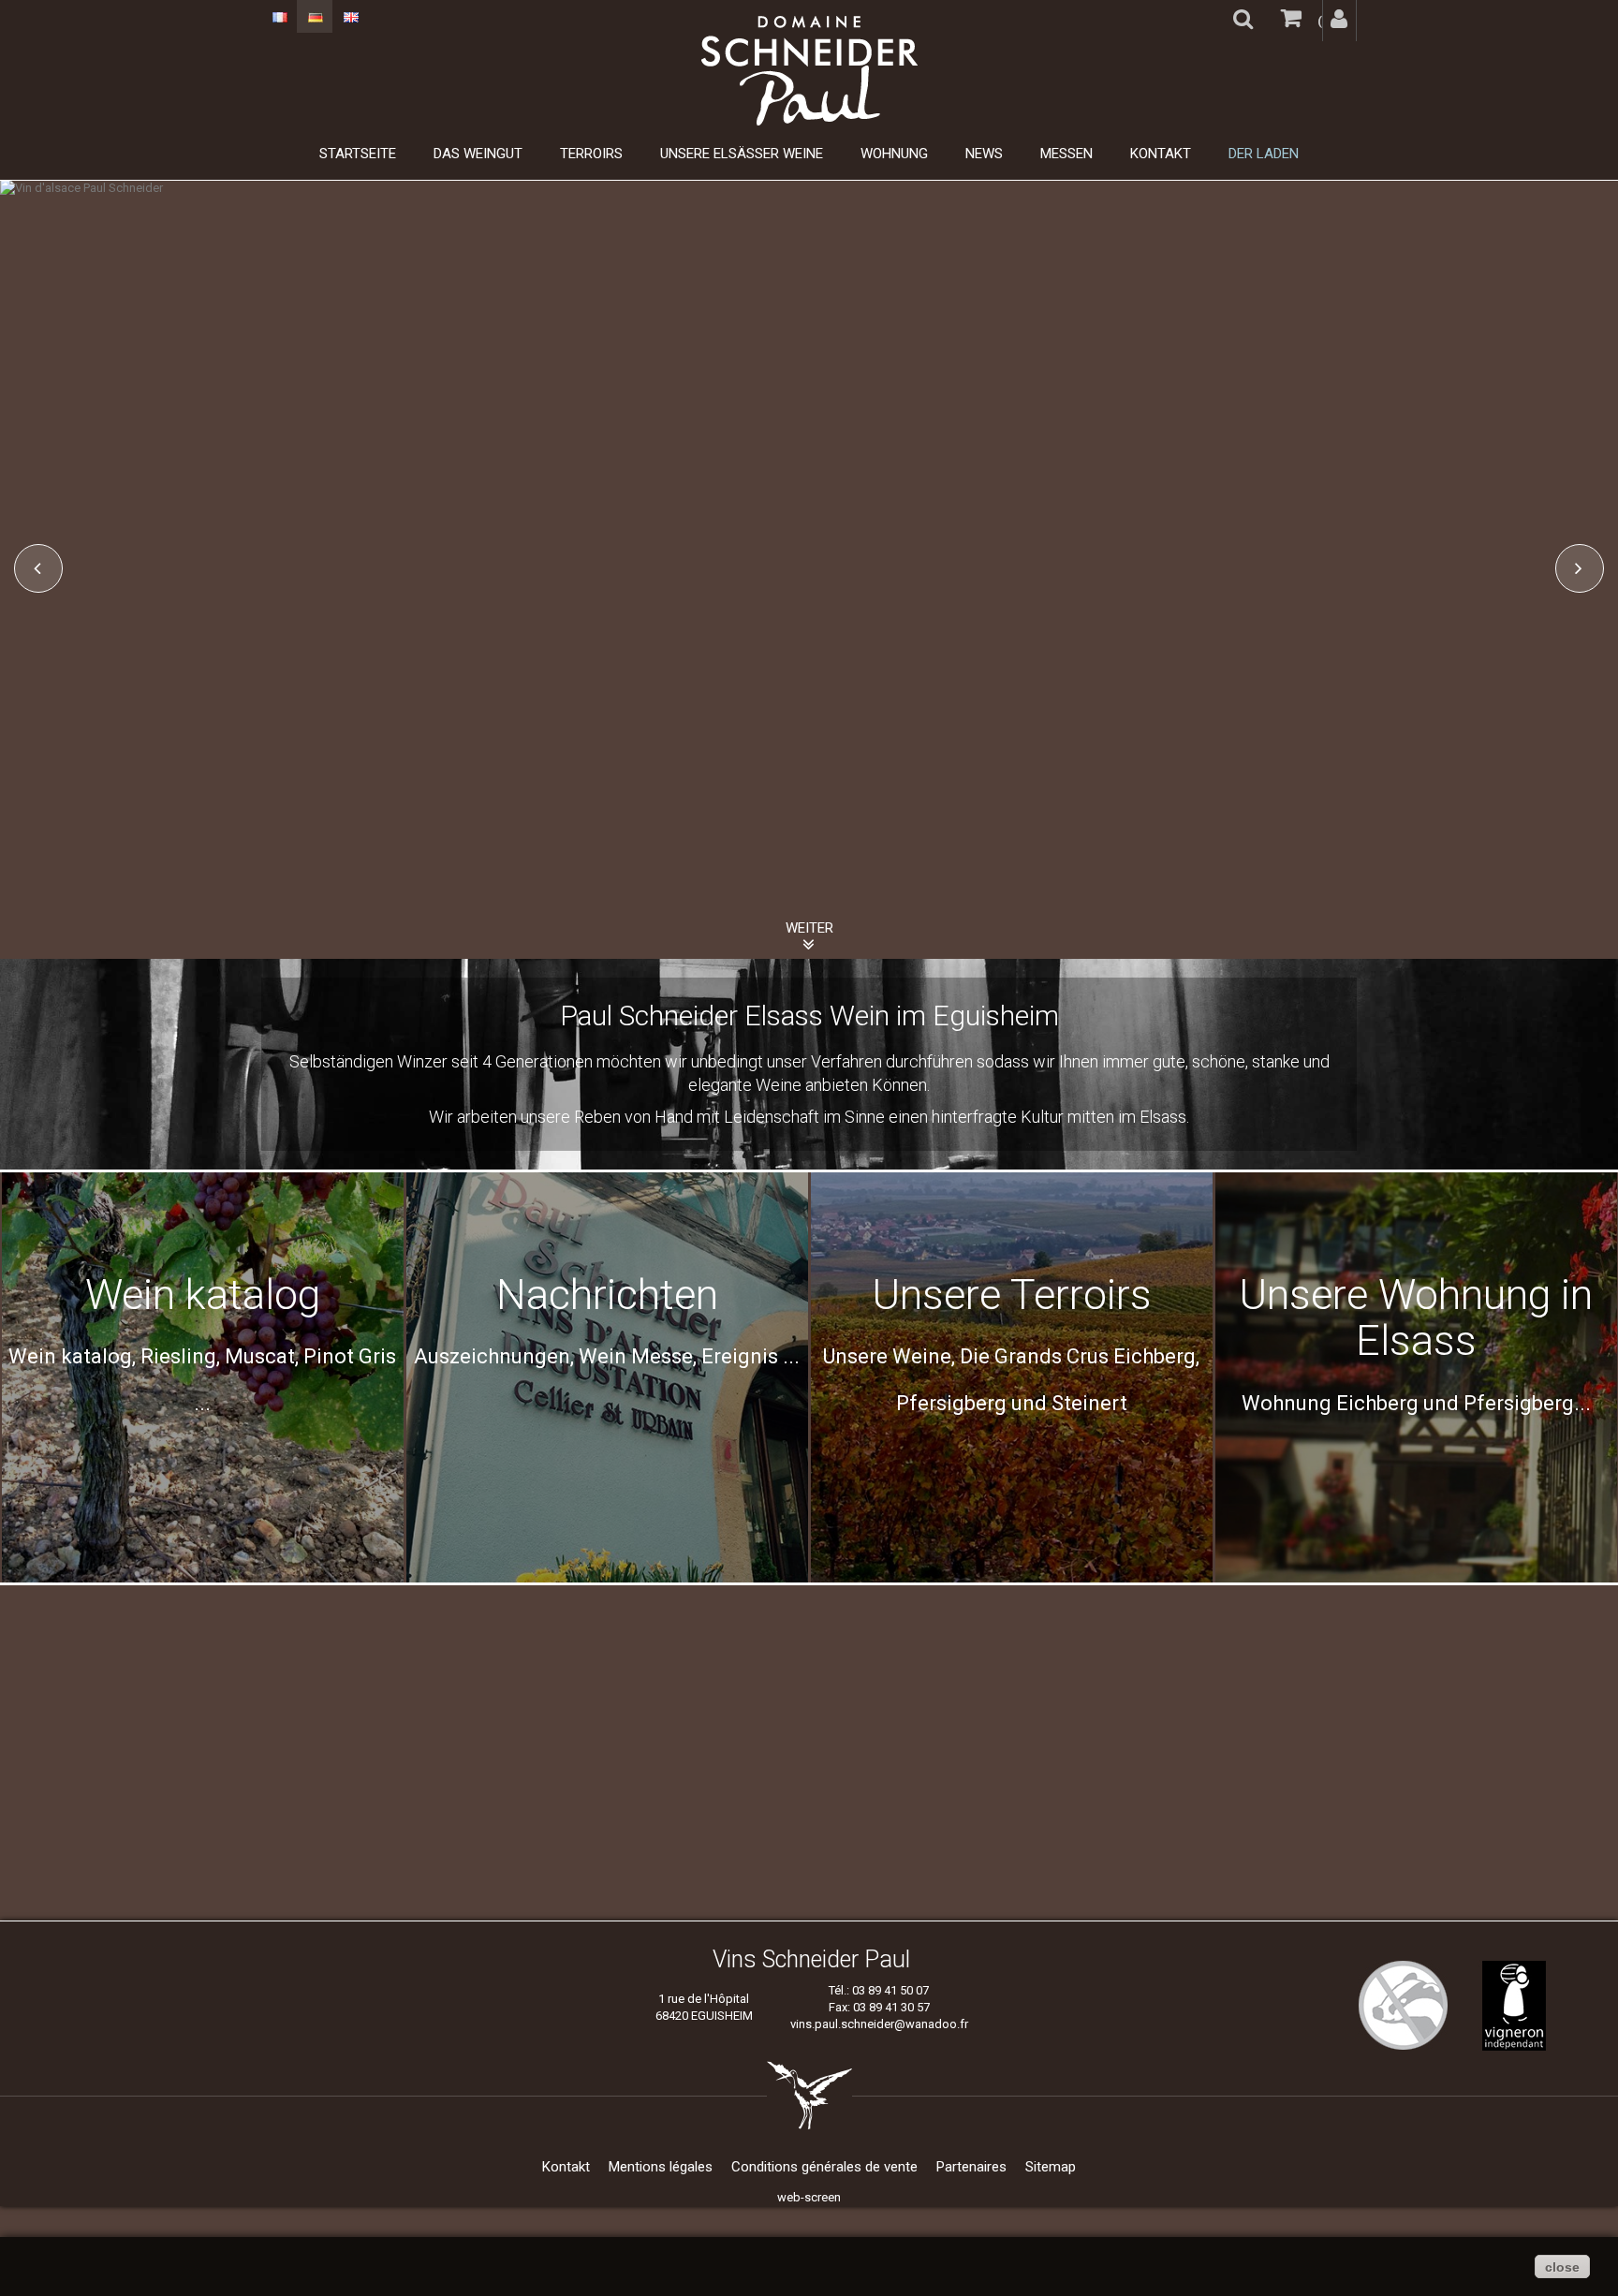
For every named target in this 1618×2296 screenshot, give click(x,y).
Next (1580, 568)
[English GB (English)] (350, 16)
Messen (1066, 154)
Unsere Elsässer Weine (742, 154)
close (1562, 2267)
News (984, 154)
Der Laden (1264, 154)
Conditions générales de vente (824, 2167)
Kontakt (1161, 154)
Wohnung (894, 154)
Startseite (358, 154)
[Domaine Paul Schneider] (809, 71)
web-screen (809, 2197)
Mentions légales (661, 2167)
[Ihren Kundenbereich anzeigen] (1339, 21)
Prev (38, 568)
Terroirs (591, 154)
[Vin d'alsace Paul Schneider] (809, 188)
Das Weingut (478, 154)
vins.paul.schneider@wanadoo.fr (879, 2024)
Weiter (809, 928)
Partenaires (971, 2167)
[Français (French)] (279, 16)
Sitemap (1051, 2167)
